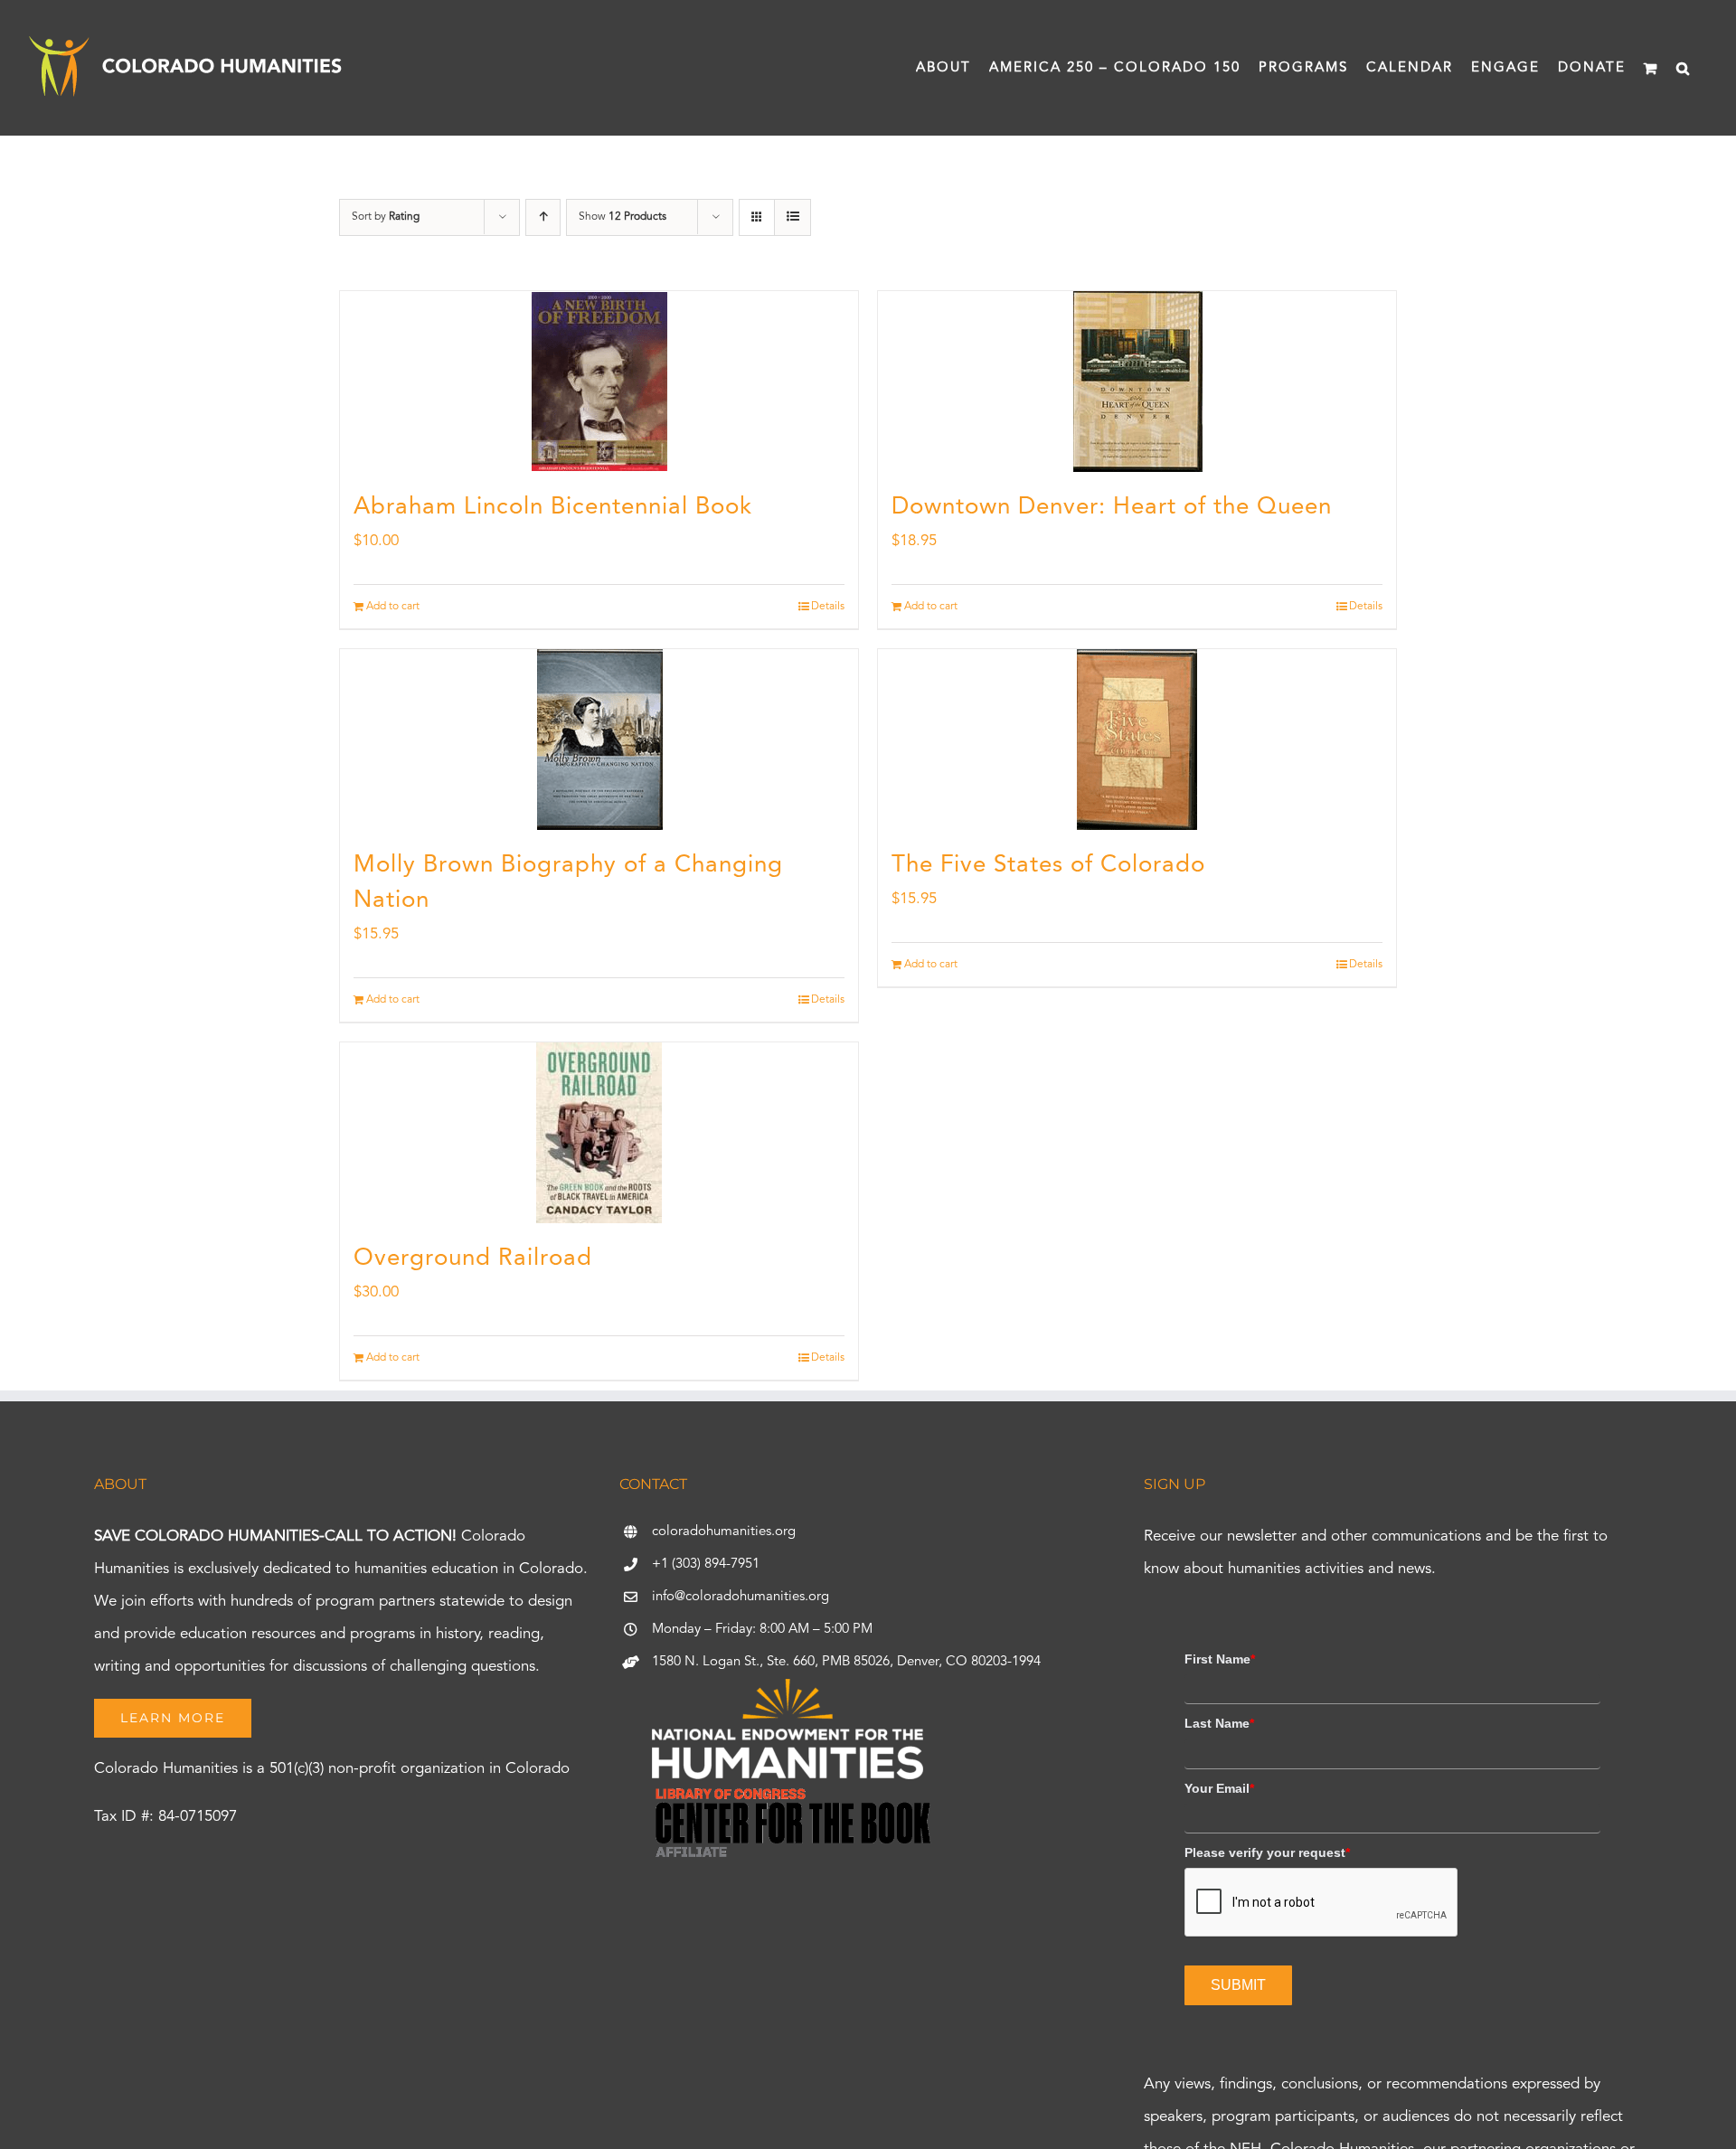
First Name (1220, 1659)
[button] (1684, 68)
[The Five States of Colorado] (1137, 740)
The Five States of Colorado (1048, 865)
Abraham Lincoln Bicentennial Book (553, 507)
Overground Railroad (473, 1258)
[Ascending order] (543, 217)
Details (828, 607)
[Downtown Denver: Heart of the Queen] (1137, 382)
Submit (1238, 1985)
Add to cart (393, 607)
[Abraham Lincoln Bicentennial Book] (599, 382)
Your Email (1219, 1788)
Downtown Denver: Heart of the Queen (1112, 507)
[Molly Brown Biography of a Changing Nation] (599, 740)
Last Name (1219, 1723)
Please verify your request (1267, 1852)
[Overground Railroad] (599, 1133)
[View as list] (793, 217)
